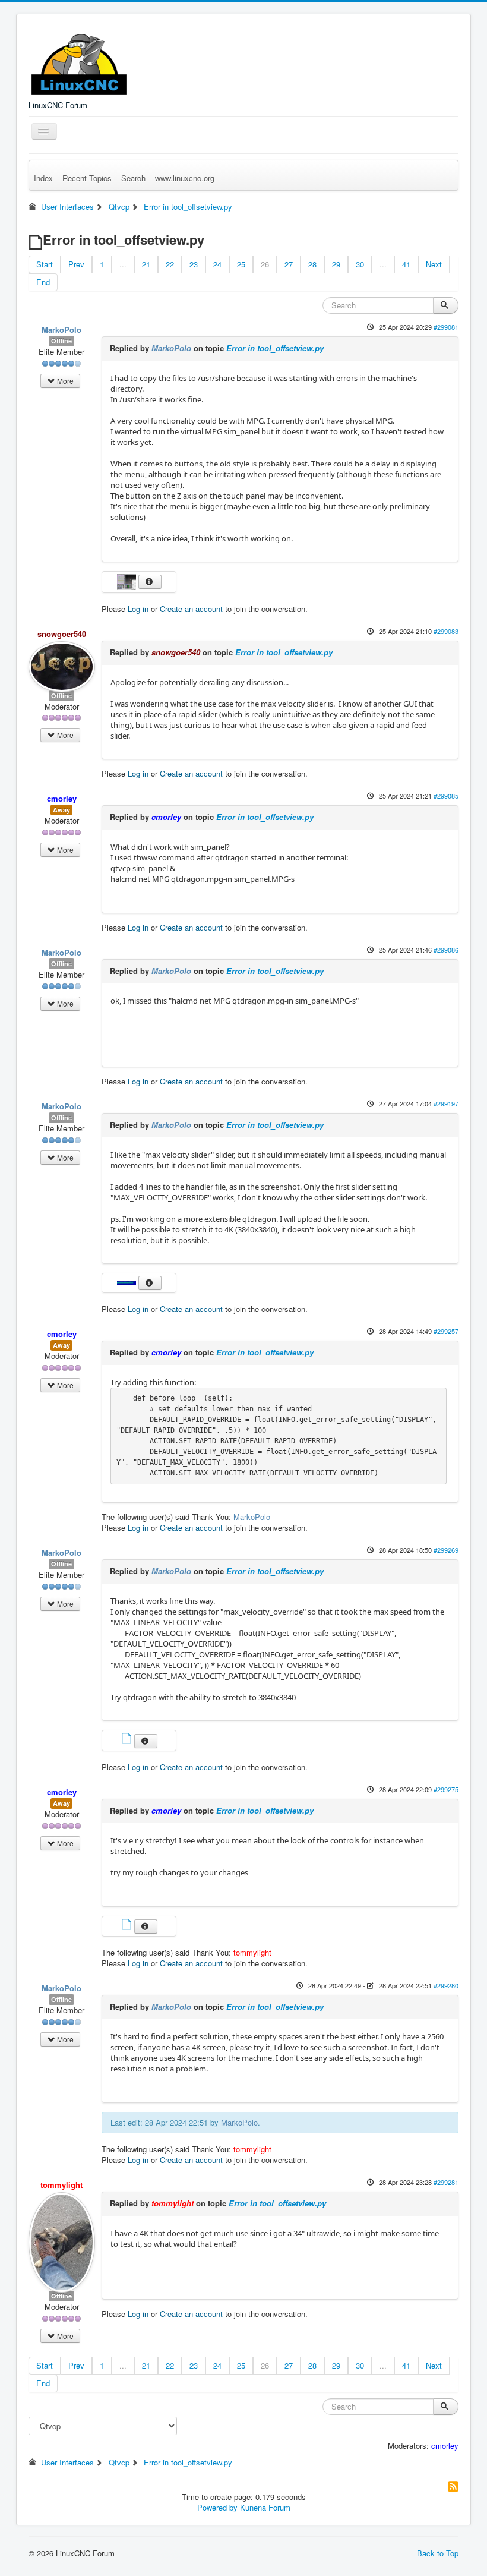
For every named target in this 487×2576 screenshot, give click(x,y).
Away (61, 810)
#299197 (446, 1103)
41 (406, 264)
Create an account (191, 609)
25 (241, 264)
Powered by (217, 2507)
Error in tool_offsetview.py (275, 348)
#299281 (446, 2182)
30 (360, 264)
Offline (61, 341)
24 (217, 264)
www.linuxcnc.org (185, 178)
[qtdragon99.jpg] (128, 1281)
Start (45, 264)
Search (133, 178)
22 (170, 264)
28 (312, 264)
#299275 (446, 1789)
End (43, 282)
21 (146, 264)
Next (434, 264)
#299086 (446, 950)
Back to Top (438, 2553)
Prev (76, 264)
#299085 (446, 796)
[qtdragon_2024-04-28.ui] (128, 1740)
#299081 (446, 327)
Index (43, 178)
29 (336, 264)
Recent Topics (87, 178)
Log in (138, 609)
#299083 (446, 631)
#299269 (446, 1550)
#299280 (446, 1985)
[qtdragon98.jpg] (128, 581)
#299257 (446, 1331)
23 (194, 264)
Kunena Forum (265, 2507)
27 (289, 264)
